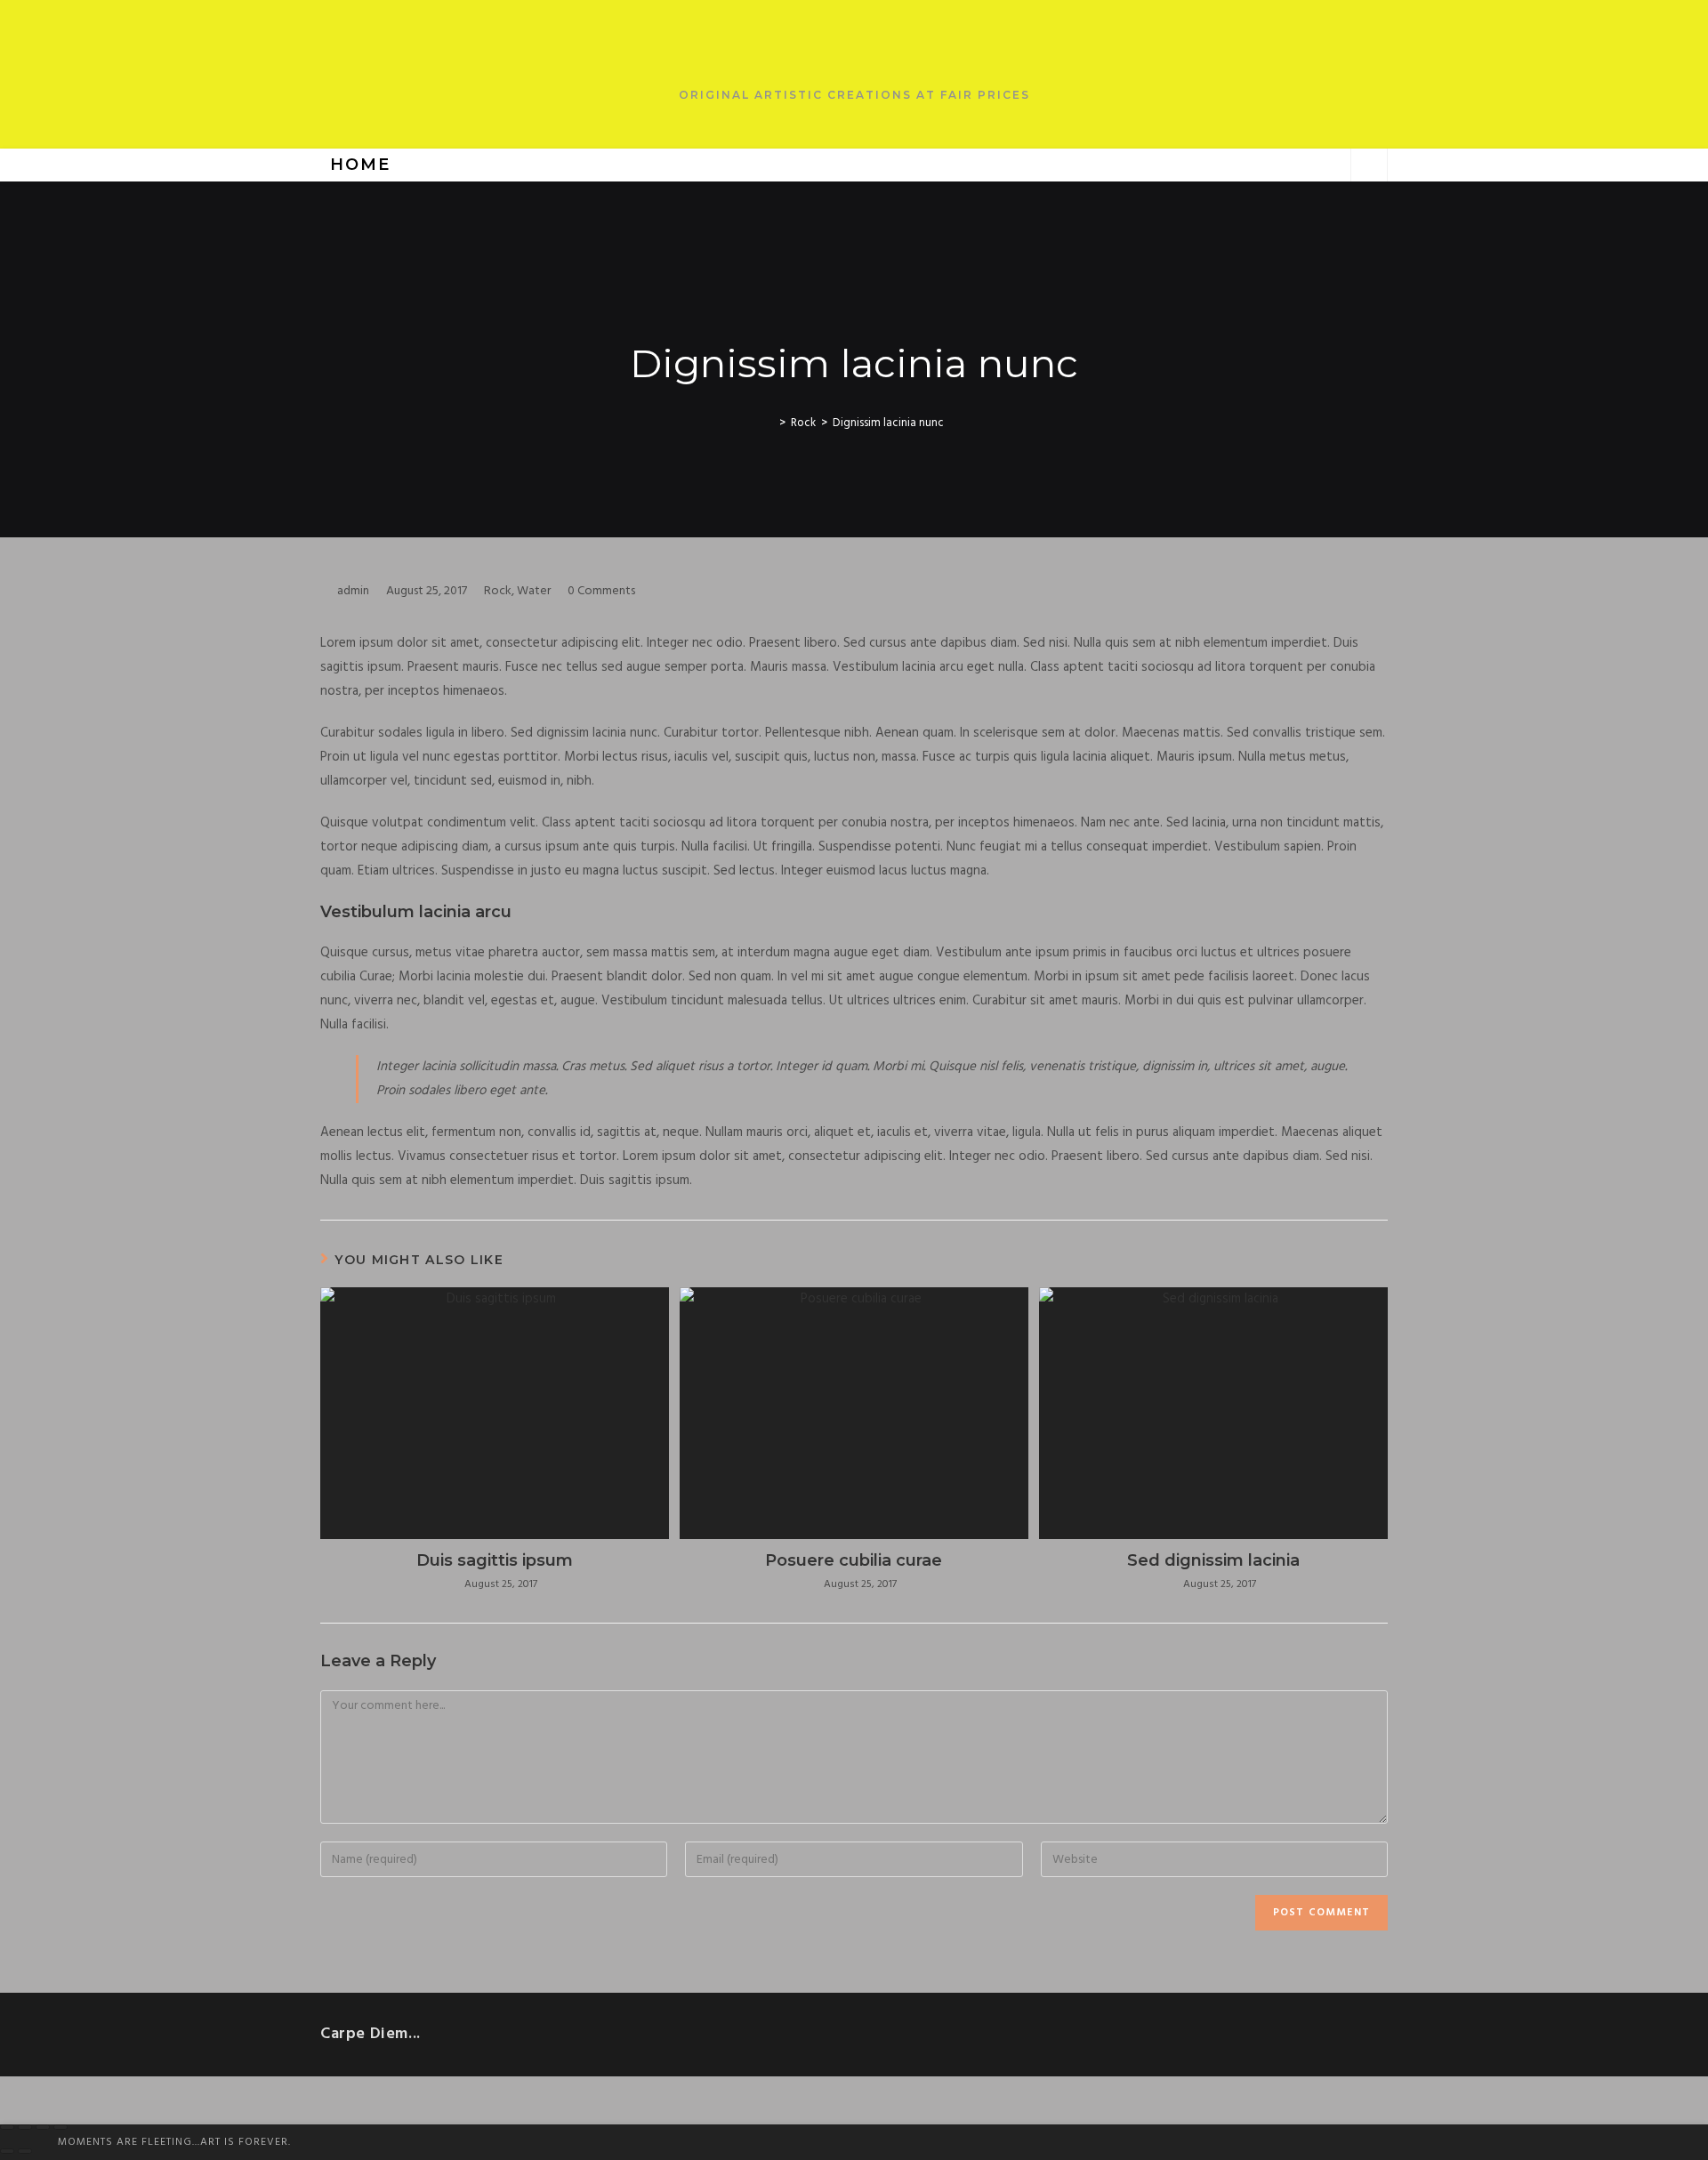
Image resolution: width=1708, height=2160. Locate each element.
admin (353, 591)
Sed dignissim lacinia (1213, 1560)
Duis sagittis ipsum (495, 1560)
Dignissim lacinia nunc (888, 423)
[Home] (769, 423)
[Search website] (1369, 166)
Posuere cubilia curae (854, 1560)
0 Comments (601, 591)
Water (534, 591)
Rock (498, 591)
